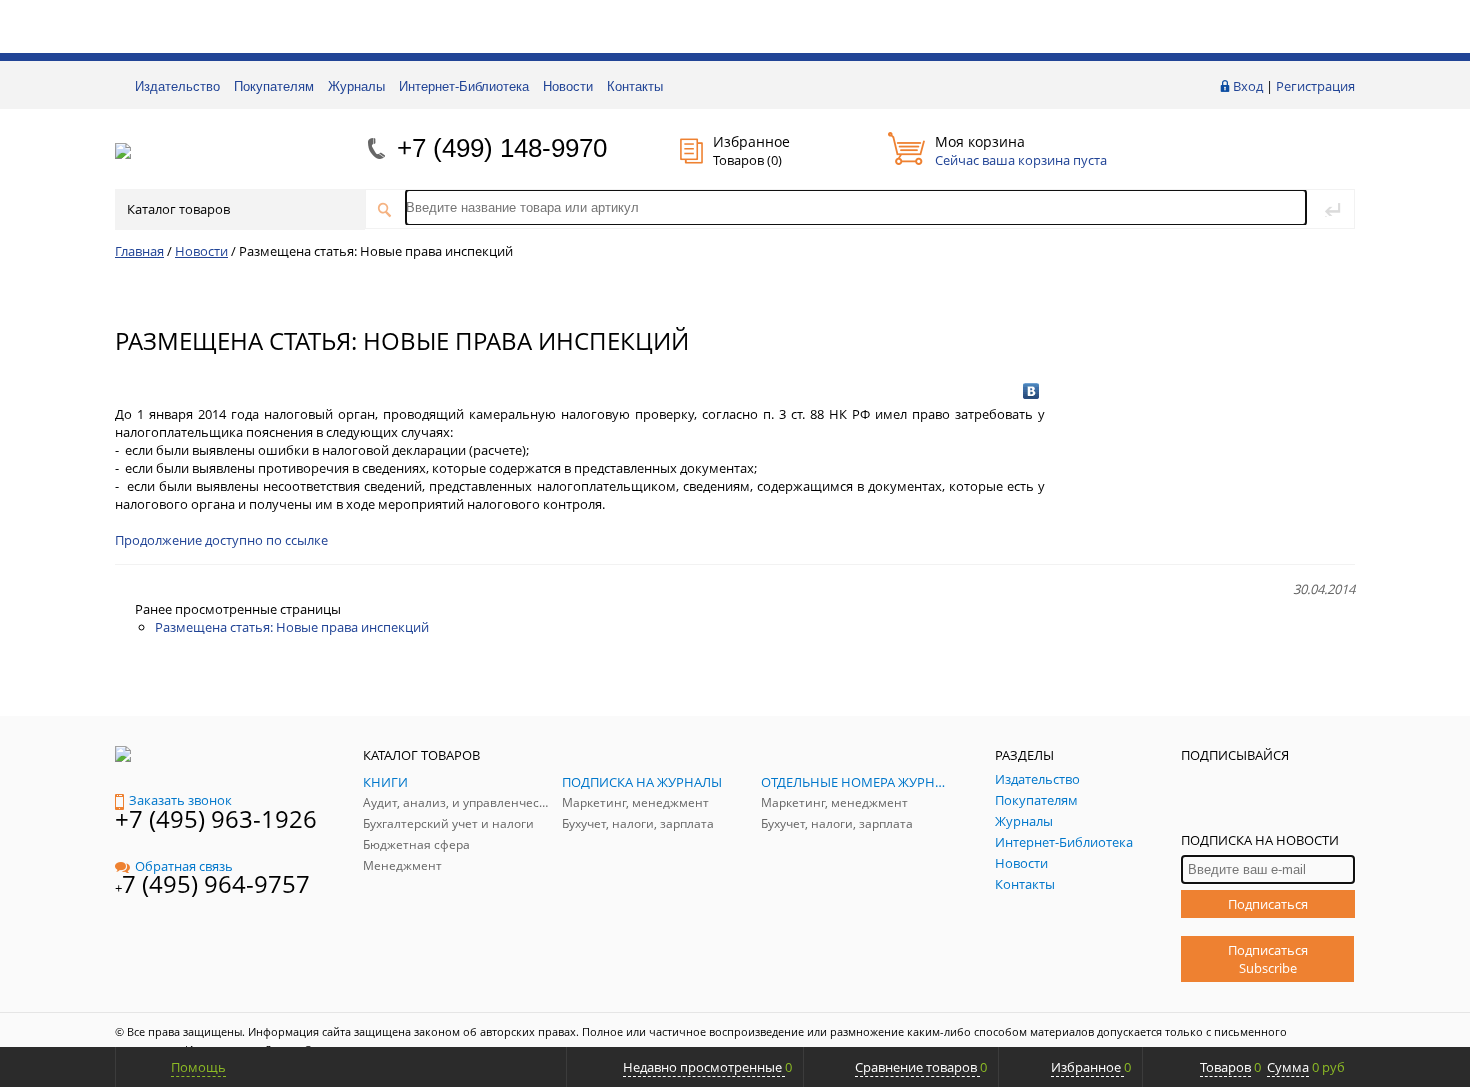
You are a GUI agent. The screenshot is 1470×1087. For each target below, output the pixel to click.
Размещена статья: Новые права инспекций (292, 627)
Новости (568, 86)
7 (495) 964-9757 (216, 883)
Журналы (356, 86)
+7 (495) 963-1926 (216, 818)
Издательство (177, 86)
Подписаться (1268, 904)
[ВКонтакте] (1031, 391)
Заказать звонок (180, 800)
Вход (1248, 86)
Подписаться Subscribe (1268, 959)
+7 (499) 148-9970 (502, 148)
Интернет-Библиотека (464, 86)
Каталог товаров (178, 209)
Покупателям (274, 86)
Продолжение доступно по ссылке (221, 540)
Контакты (635, 86)
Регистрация (1315, 86)
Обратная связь (184, 866)
